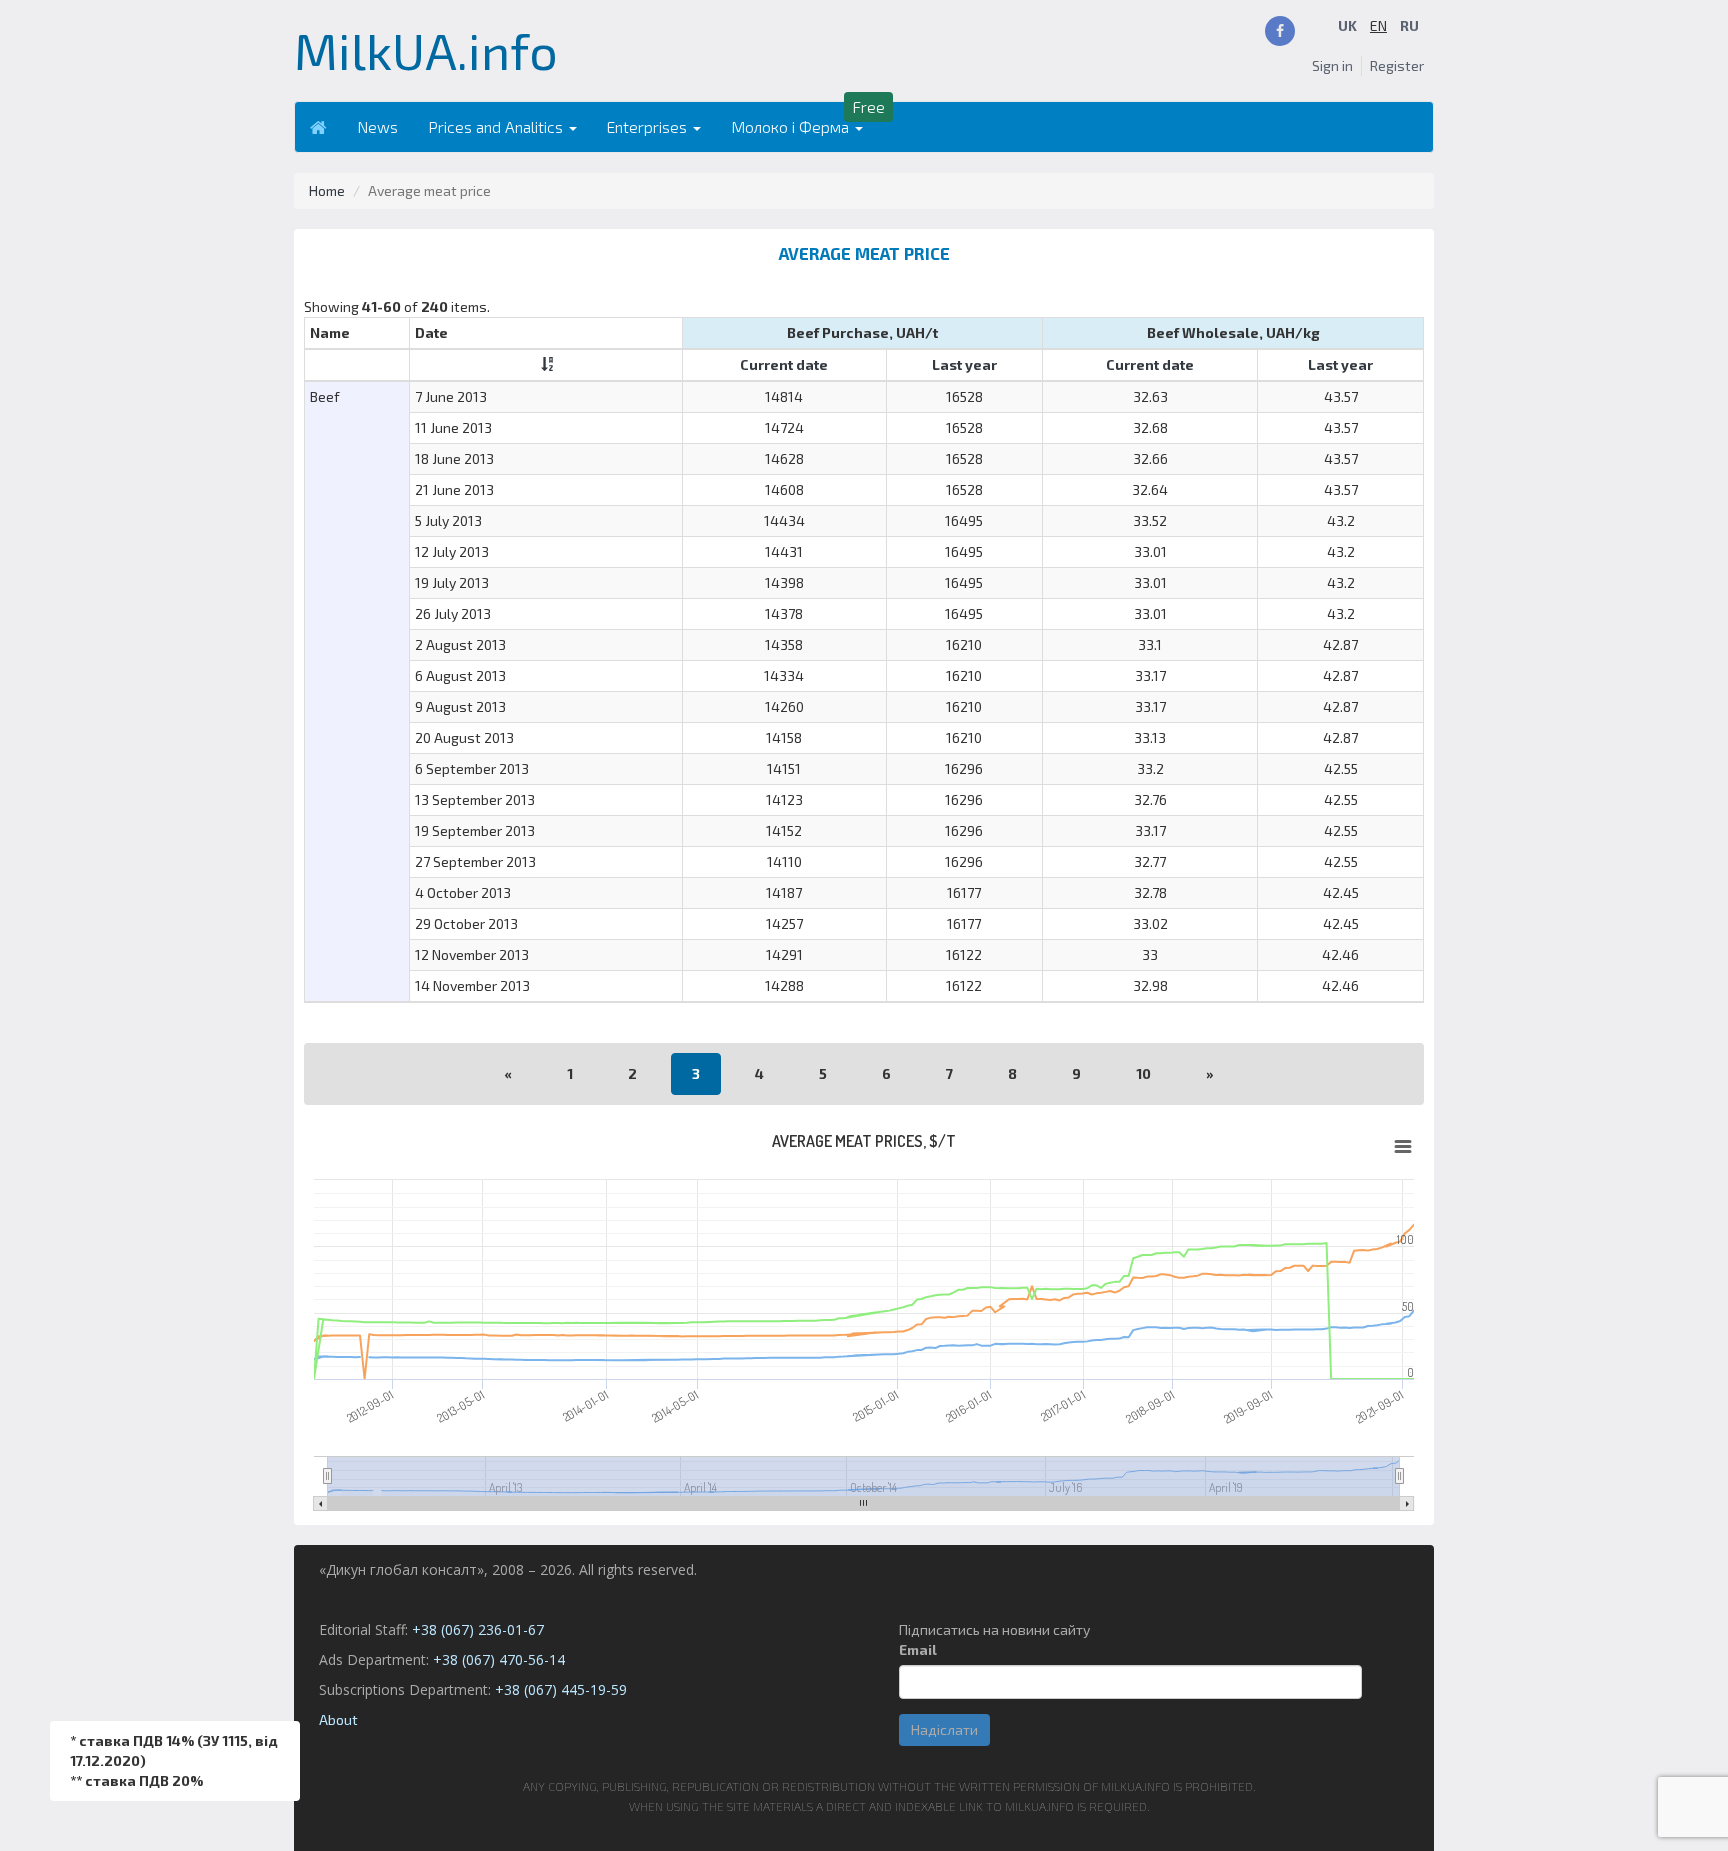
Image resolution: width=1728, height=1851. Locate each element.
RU (1409, 25)
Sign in (1332, 65)
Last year (964, 364)
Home (327, 190)
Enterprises (649, 126)
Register (1397, 65)
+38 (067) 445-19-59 (561, 1689)
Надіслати (944, 1729)
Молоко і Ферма (792, 126)
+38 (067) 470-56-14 (499, 1659)
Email (918, 1649)
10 (1143, 1073)
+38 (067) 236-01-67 (478, 1629)
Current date (784, 364)
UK (1347, 25)
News (377, 126)
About (338, 1719)
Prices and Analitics (497, 126)
